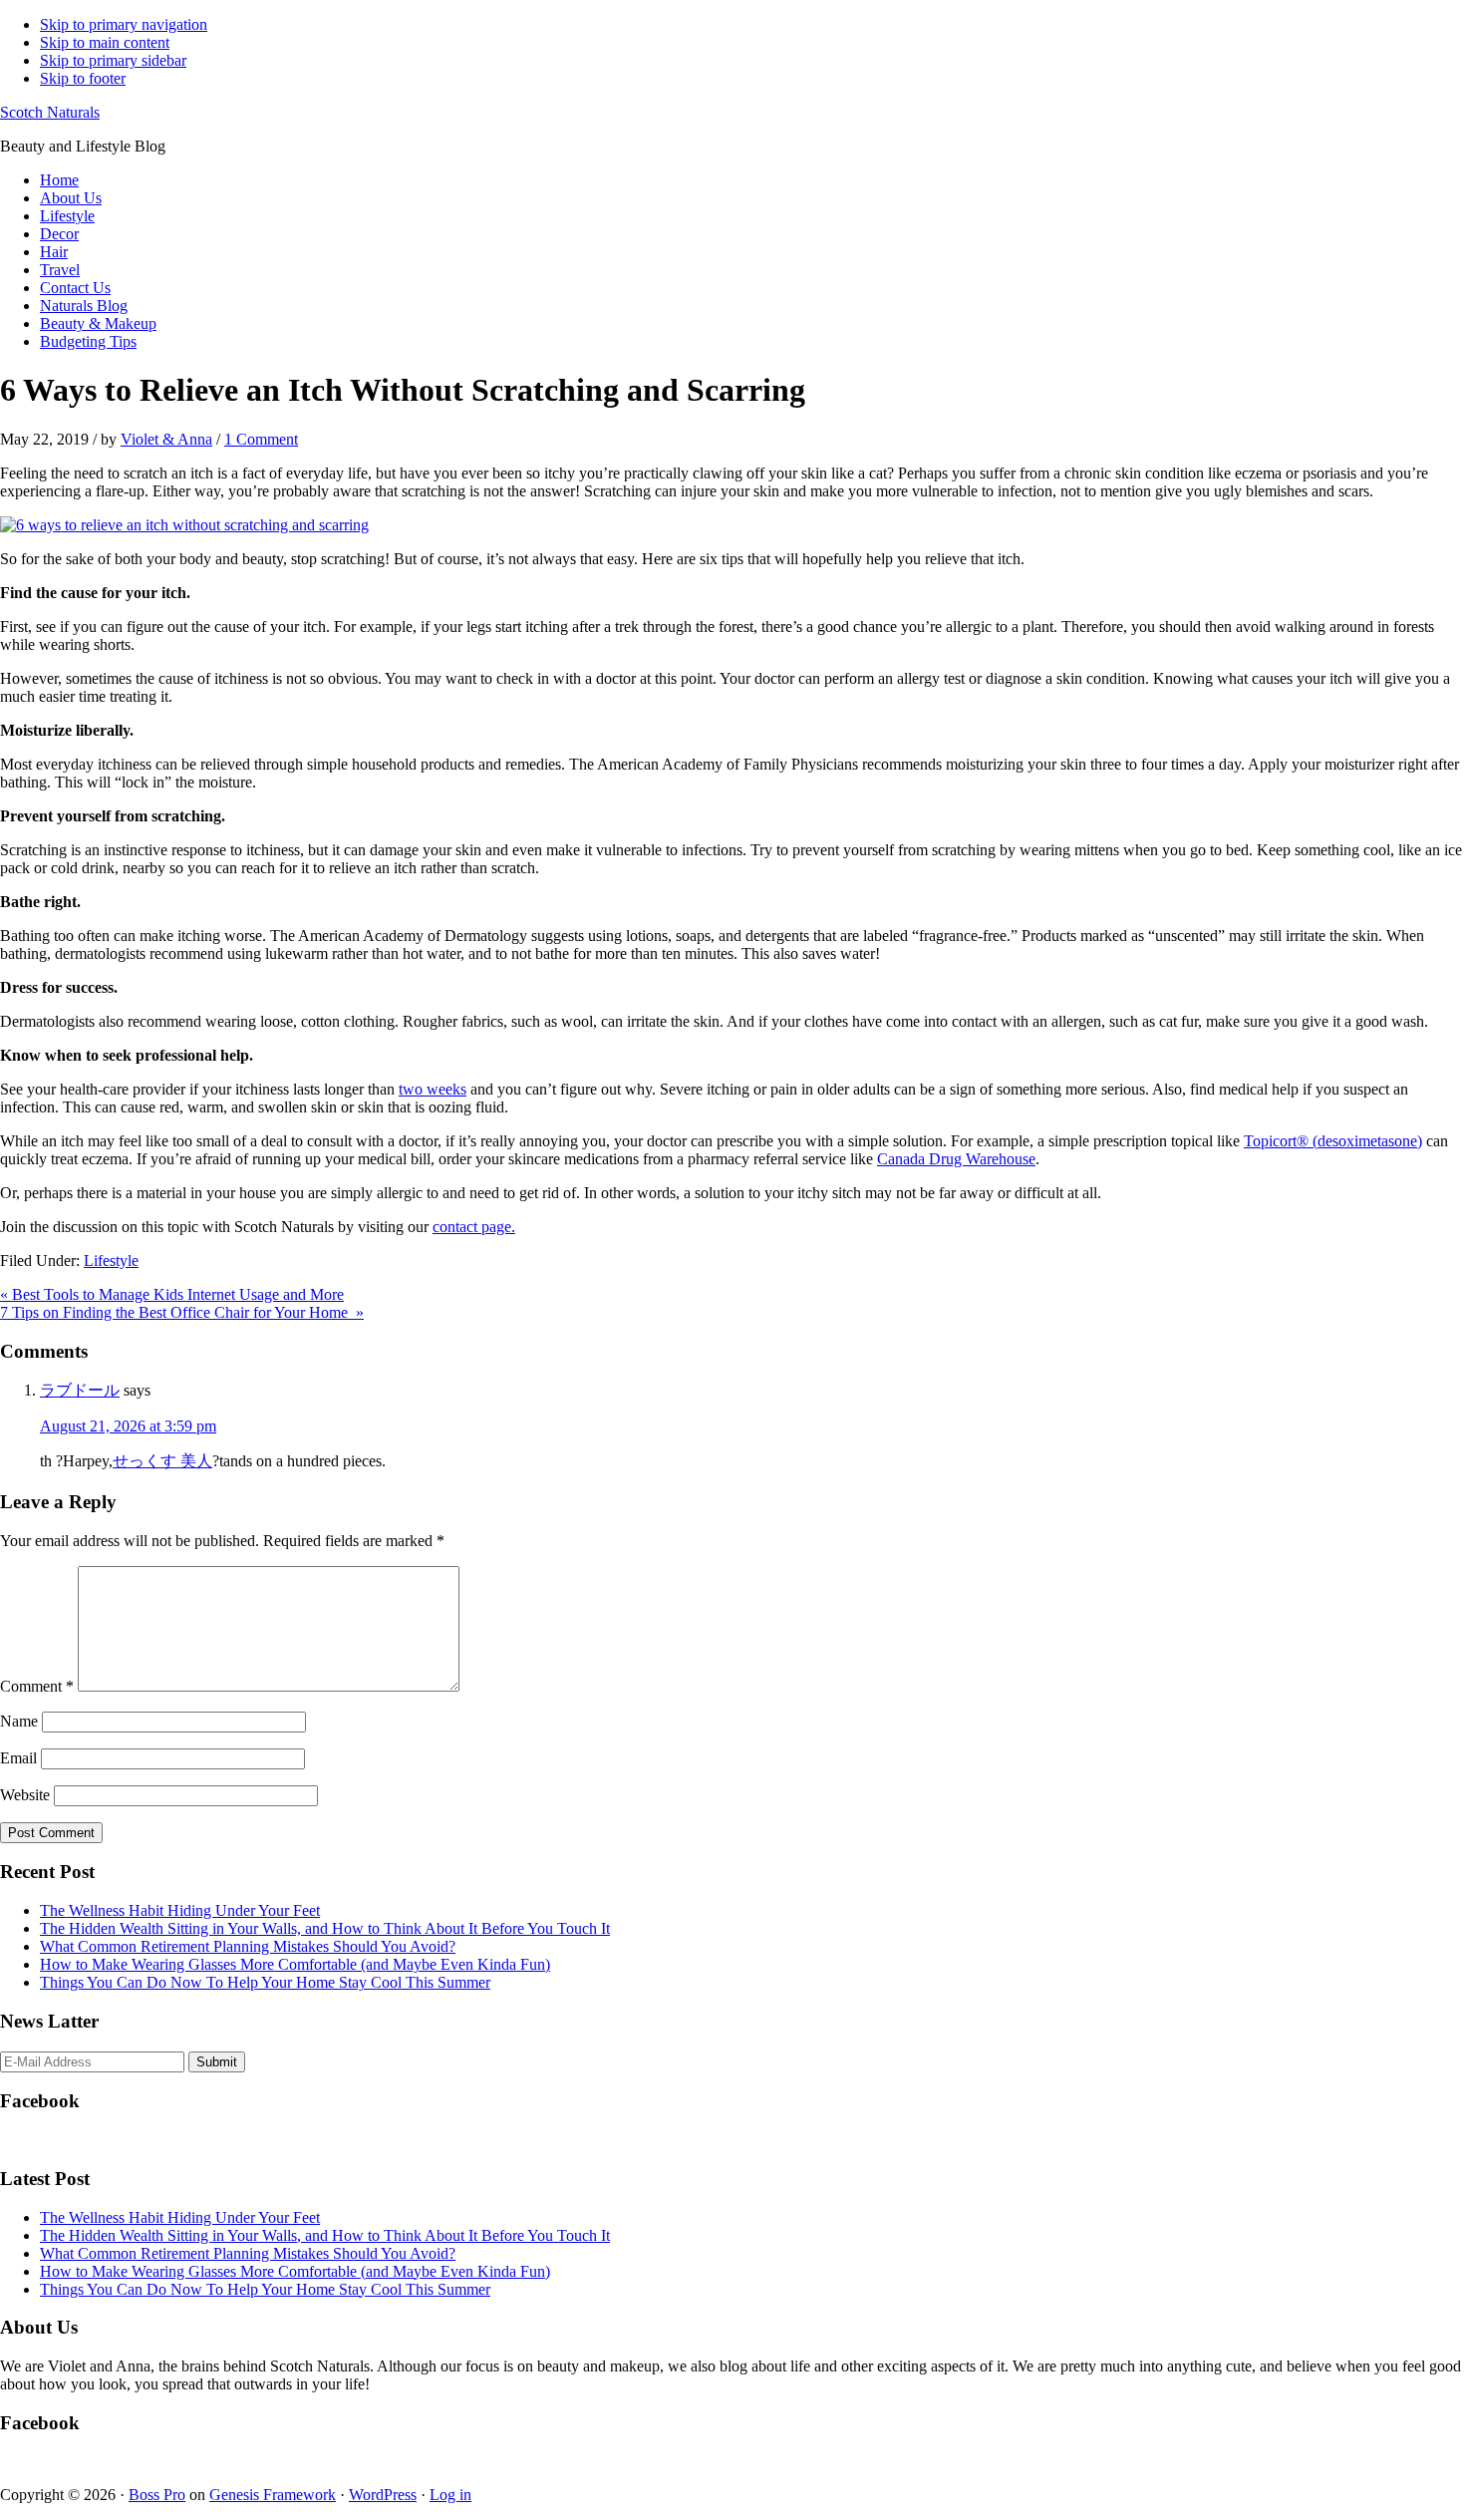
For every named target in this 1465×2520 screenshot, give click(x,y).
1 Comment (261, 439)
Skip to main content (105, 42)
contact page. (474, 1227)
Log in (450, 2495)
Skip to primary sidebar (113, 60)
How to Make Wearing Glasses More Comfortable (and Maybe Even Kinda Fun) (295, 1964)
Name (19, 1721)
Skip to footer (83, 78)
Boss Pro (157, 2495)
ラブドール (80, 1390)
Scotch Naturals (50, 112)
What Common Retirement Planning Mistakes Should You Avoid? (248, 1946)
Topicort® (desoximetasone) (1333, 1141)
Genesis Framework (273, 2495)
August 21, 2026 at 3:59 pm (128, 1426)
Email (18, 1758)
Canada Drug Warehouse (956, 1159)
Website (25, 1795)
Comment (37, 1686)
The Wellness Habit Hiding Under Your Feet (180, 1910)
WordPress (383, 2495)
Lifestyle (111, 1260)
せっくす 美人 (162, 1461)
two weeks (433, 1089)
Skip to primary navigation (124, 24)
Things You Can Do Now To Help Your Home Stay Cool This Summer (265, 1982)
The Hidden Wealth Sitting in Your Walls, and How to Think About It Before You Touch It (325, 1928)
